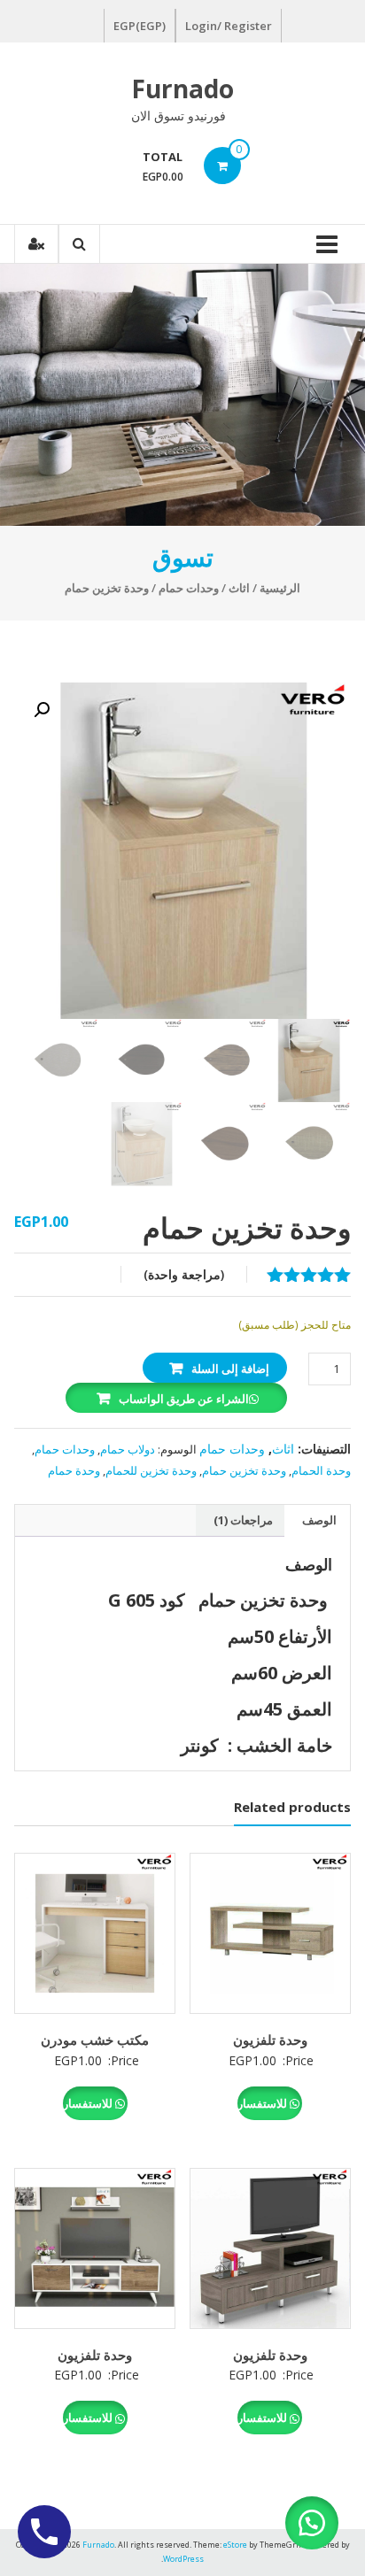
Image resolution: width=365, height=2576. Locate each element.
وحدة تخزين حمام (244, 1470)
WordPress (183, 2559)
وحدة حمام (74, 1470)
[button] (42, 710)
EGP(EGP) (140, 26)
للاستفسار (264, 2103)
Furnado (182, 89)
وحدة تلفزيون (270, 2040)
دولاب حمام (128, 1449)
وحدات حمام (189, 588)
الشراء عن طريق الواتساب (184, 1399)
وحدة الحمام (321, 1470)
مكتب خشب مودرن (95, 2040)
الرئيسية (280, 588)
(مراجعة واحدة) (184, 1274)
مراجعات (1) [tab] (243, 1520)
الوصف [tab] (319, 1520)
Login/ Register (229, 26)
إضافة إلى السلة (230, 1369)
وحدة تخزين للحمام (151, 1470)
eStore (235, 2545)
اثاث (239, 588)
